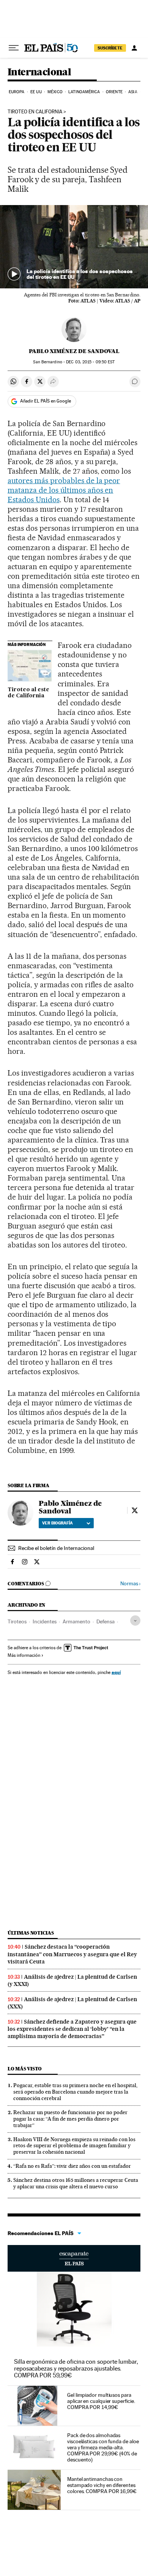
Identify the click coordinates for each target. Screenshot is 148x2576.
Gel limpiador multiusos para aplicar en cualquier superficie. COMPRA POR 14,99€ (101, 2401)
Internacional (39, 72)
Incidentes (45, 1621)
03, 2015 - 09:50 (90, 362)
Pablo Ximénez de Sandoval (74, 351)
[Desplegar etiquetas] (135, 1621)
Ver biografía (57, 1523)
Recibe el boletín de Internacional (56, 1548)
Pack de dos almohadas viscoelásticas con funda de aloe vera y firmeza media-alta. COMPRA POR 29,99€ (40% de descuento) (103, 2447)
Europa (17, 92)
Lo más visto (25, 2069)
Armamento (76, 1621)
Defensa (105, 1621)
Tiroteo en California (35, 112)
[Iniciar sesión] (134, 48)
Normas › (130, 1584)
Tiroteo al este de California (28, 693)
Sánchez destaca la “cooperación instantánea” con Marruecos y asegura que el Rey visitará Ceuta (72, 1954)
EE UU (36, 92)
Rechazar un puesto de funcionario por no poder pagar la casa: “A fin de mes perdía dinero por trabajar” (70, 2119)
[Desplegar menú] (14, 48)
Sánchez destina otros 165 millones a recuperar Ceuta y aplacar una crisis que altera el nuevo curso (76, 2183)
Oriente (114, 92)
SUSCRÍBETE (110, 48)
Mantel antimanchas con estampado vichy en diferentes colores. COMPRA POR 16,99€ (102, 2485)
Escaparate (74, 2258)
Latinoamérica (84, 92)
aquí (116, 1672)
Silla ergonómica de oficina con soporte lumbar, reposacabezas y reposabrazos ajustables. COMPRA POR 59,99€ (76, 2368)
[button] (74, 247)
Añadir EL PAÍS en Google (46, 401)
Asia (133, 92)
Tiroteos (17, 1621)
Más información (24, 1655)
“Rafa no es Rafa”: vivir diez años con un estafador (72, 2166)
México (55, 92)
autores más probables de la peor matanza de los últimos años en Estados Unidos (64, 490)
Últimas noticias (31, 1933)
